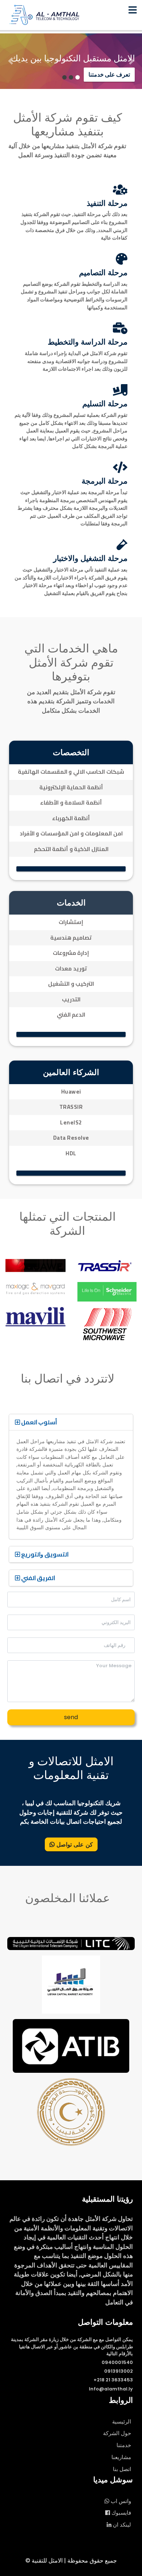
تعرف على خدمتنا (109, 75)
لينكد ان (121, 2525)
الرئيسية (122, 2422)
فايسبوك (121, 2513)
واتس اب (120, 2501)
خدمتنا (124, 2445)
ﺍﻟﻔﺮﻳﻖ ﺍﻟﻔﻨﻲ (38, 1578)
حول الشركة (117, 2433)
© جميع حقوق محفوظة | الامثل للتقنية (71, 2561)
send (71, 1717)
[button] (11, 61)
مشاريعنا (121, 2457)
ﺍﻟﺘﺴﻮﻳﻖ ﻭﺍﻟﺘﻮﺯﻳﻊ (44, 1554)
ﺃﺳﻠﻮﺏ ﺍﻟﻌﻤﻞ (38, 1422)
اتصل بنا (122, 2469)
